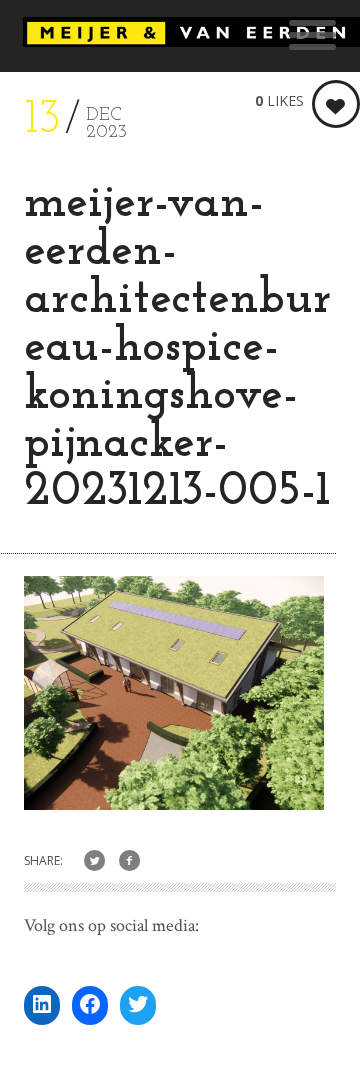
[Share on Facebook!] (129, 861)
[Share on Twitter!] (94, 861)
